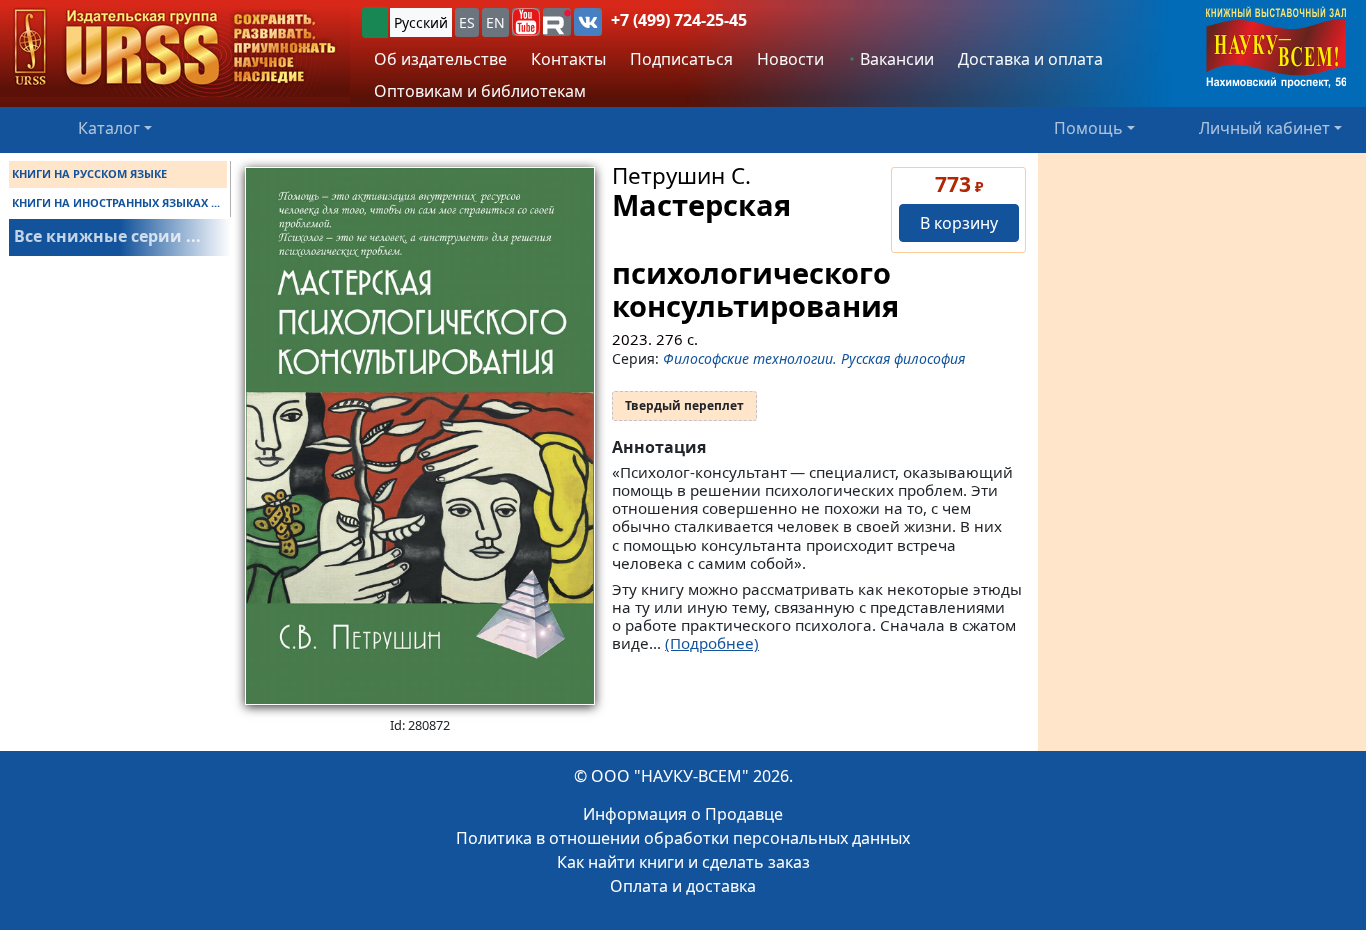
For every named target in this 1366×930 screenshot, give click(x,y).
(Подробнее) (712, 643)
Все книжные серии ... (107, 236)
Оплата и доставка (683, 886)
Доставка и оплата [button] (1030, 59)
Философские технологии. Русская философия (814, 358)
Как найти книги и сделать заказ (683, 862)
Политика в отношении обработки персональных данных (683, 838)
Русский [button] (421, 22)
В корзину (959, 223)
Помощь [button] (1088, 128)
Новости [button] (790, 59)
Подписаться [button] (681, 59)
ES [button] (467, 22)
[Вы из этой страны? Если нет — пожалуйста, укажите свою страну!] (375, 22)
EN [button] (495, 22)
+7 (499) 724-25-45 (679, 20)
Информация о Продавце (683, 814)
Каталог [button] (109, 128)
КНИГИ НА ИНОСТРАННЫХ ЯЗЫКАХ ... (116, 202)
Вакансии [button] (895, 59)
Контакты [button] (568, 59)
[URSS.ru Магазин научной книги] (175, 48)
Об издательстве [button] (440, 59)
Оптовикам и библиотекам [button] (480, 91)
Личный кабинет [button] (1264, 128)
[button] (526, 22)
